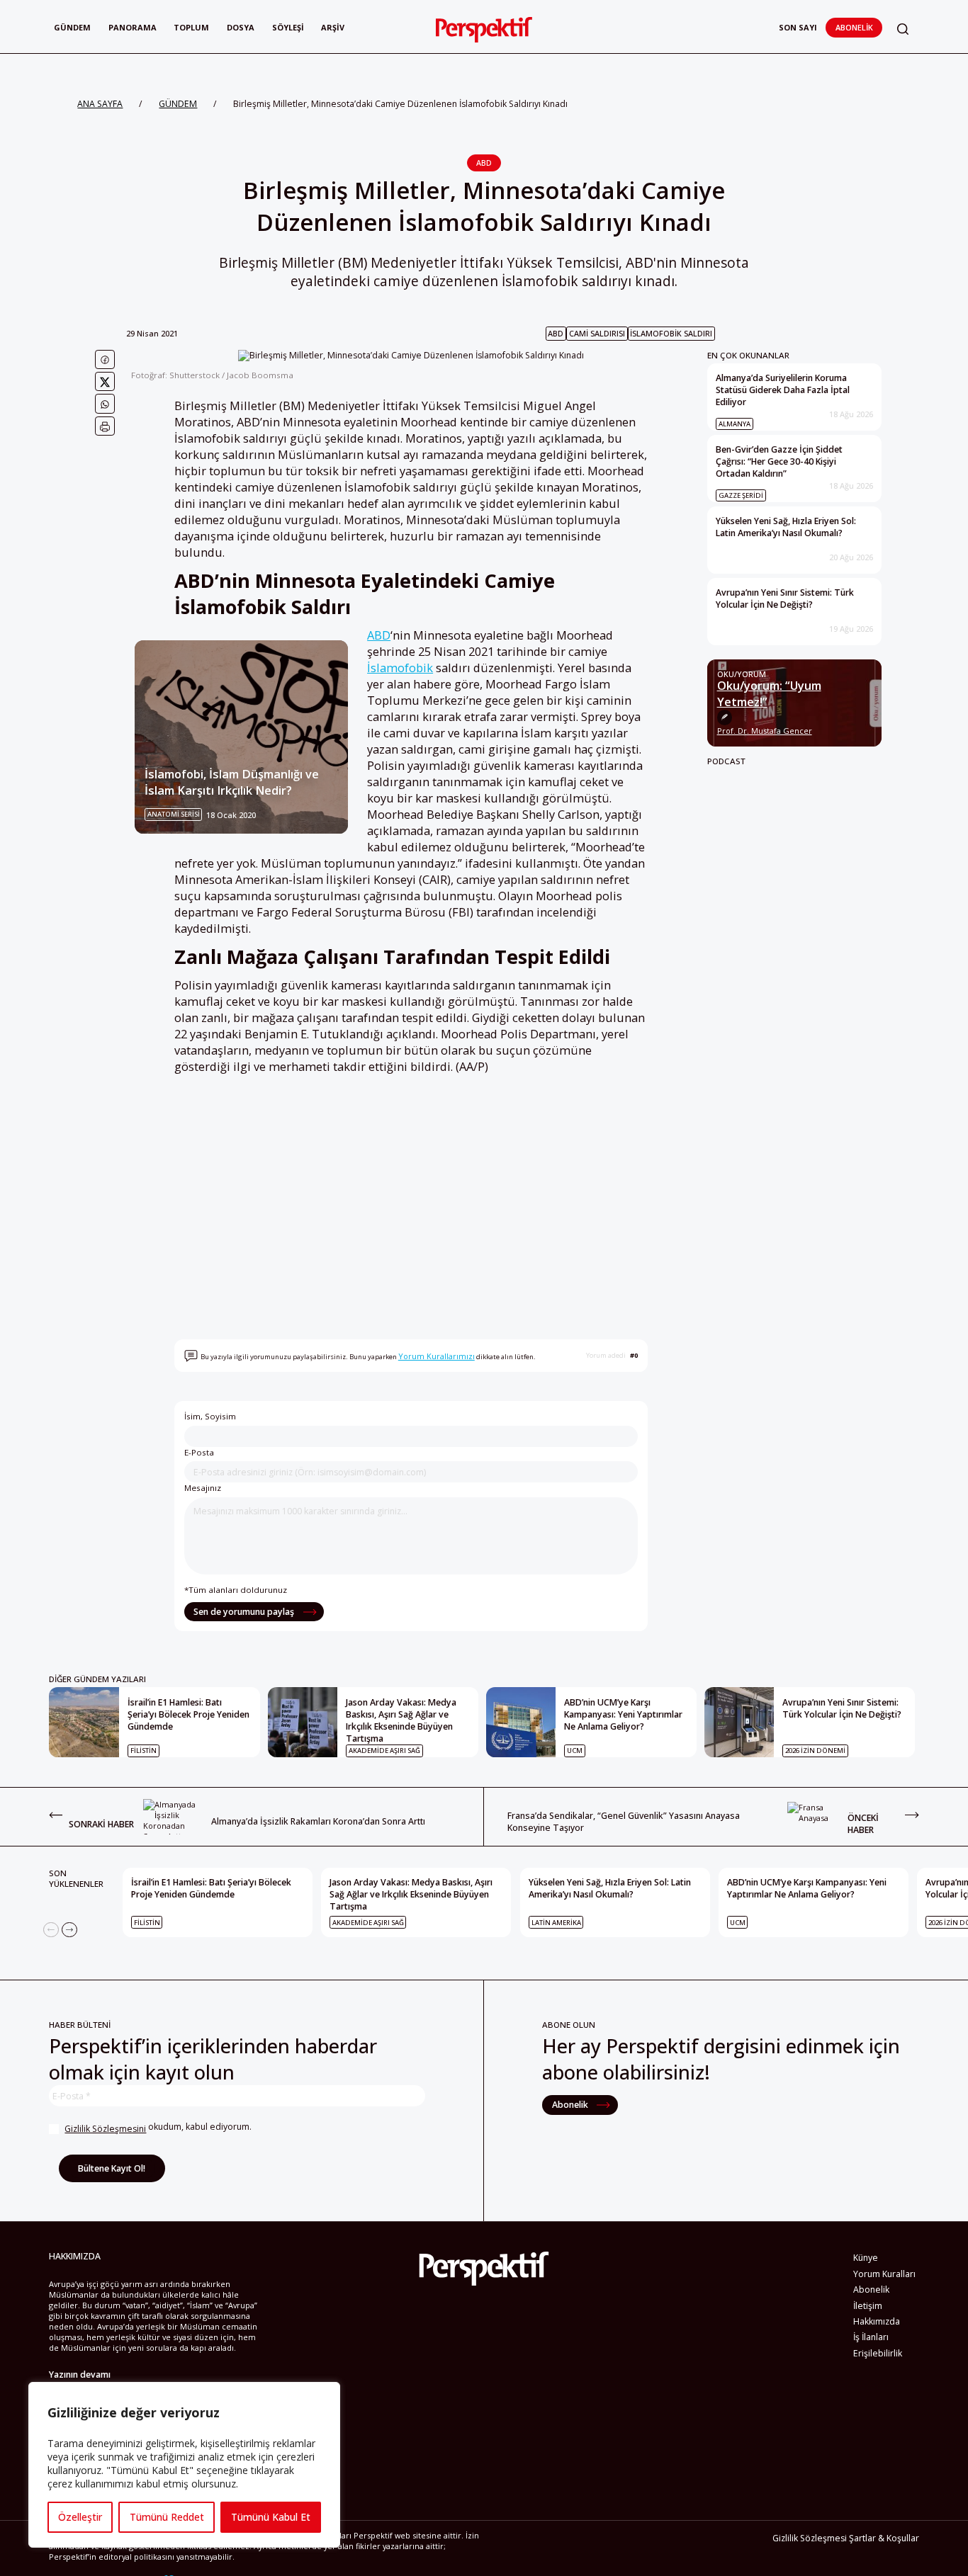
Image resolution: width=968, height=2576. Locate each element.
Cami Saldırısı (597, 333)
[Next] (69, 1930)
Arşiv (333, 27)
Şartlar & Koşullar (884, 2538)
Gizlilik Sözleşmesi (810, 2538)
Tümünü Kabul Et (271, 2517)
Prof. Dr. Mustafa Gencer (765, 731)
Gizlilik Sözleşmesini (105, 2129)
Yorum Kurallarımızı (437, 1356)
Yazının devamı (80, 2374)
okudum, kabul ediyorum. (158, 2128)
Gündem (72, 27)
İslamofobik (400, 668)
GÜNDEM (178, 104)
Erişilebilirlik (878, 2353)
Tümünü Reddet (167, 2517)
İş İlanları (871, 2337)
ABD (484, 163)
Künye (866, 2258)
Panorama (133, 27)
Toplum (191, 27)
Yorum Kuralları (884, 2274)
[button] (902, 29)
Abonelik (854, 27)
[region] (184, 2465)
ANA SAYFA (100, 104)
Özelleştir (80, 2517)
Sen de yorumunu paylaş (245, 1612)
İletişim (868, 2306)
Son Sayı (798, 27)
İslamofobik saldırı (671, 333)
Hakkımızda (877, 2321)
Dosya (241, 27)
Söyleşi (288, 27)
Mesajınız (203, 1488)
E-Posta (199, 1452)
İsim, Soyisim (210, 1416)
